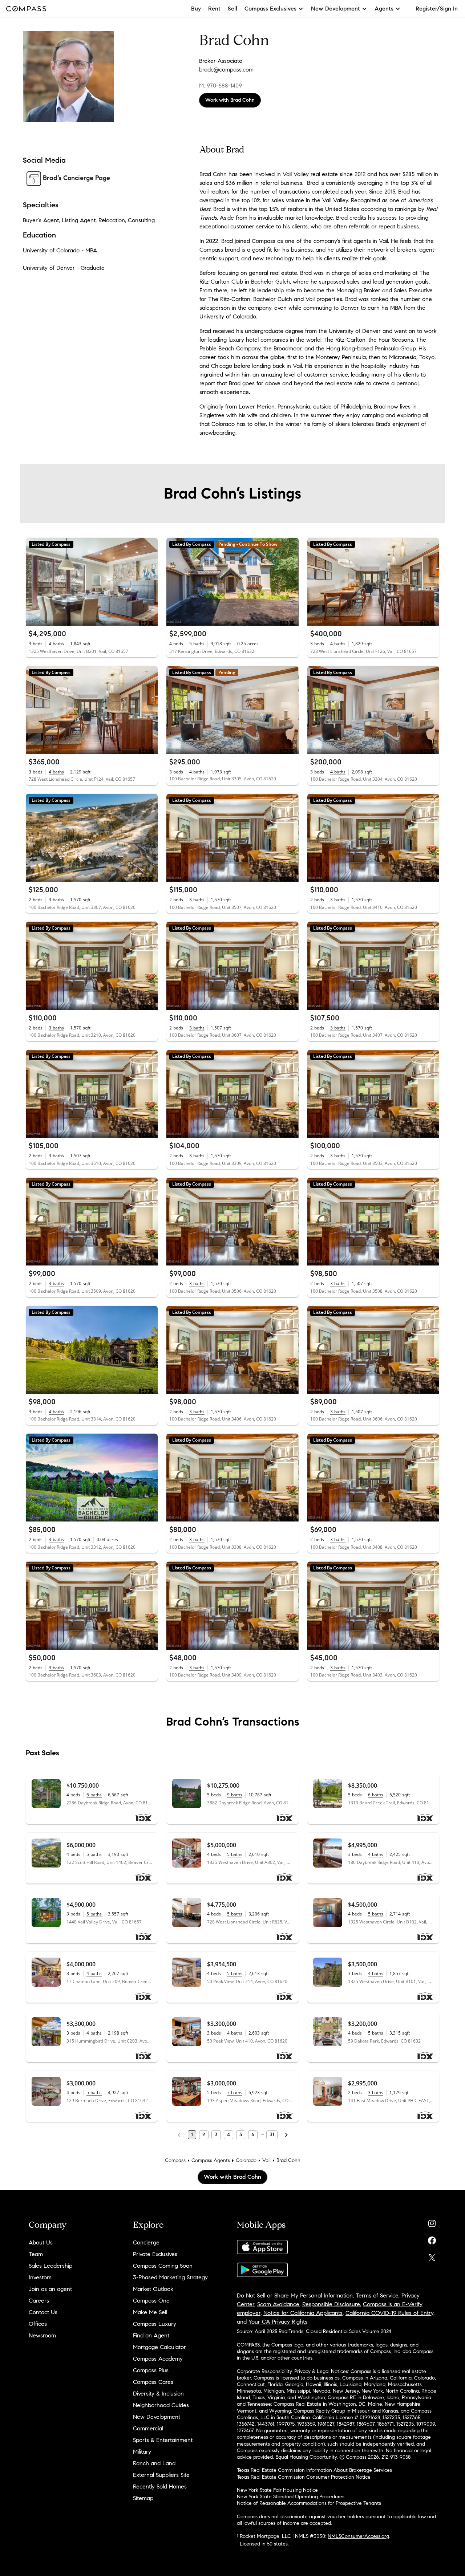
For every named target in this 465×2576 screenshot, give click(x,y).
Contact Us (43, 2312)
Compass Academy (158, 2359)
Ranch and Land (154, 2463)
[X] (432, 2256)
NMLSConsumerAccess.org (358, 2536)
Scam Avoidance (278, 2304)
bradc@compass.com (226, 70)
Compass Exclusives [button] (270, 9)
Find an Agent (151, 2335)
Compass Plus (151, 2370)
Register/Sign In (437, 9)
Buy (196, 9)
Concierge (146, 2242)
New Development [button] (335, 9)
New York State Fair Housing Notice (277, 2490)
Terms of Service (377, 2295)
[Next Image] (149, 582)
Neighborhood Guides (161, 2405)
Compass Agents (211, 2160)
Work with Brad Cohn (230, 100)
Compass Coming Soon (163, 2266)
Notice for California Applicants (303, 2313)
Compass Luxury (155, 2324)
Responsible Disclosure (331, 2304)
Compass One (151, 2301)
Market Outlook (153, 2289)
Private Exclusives (155, 2254)
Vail (266, 2160)
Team (36, 2254)
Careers (39, 2301)
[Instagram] (432, 2222)
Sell (232, 9)
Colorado (246, 2160)
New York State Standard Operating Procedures (291, 2497)
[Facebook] (432, 2239)
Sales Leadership (50, 2266)
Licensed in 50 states (264, 2544)
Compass (175, 2160)
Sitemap (143, 2498)
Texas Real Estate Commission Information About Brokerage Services (314, 2470)
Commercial (148, 2428)
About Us (41, 2242)
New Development (157, 2417)
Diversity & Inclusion (158, 2394)
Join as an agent (50, 2289)
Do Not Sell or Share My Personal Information (295, 2295)
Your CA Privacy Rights (278, 2322)
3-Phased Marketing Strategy (170, 2277)
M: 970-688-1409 (221, 86)
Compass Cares (153, 2382)
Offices (38, 2324)
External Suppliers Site (161, 2475)
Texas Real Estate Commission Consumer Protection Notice (304, 2477)
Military (142, 2452)
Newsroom (42, 2335)
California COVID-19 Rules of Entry (389, 2313)
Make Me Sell (150, 2312)
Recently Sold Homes (160, 2486)
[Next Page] (286, 2135)
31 (272, 2135)
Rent (214, 9)
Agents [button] (384, 9)
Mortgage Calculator (159, 2347)
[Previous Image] (35, 582)
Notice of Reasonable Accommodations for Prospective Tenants (309, 2503)
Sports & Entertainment (163, 2440)
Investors (40, 2277)
